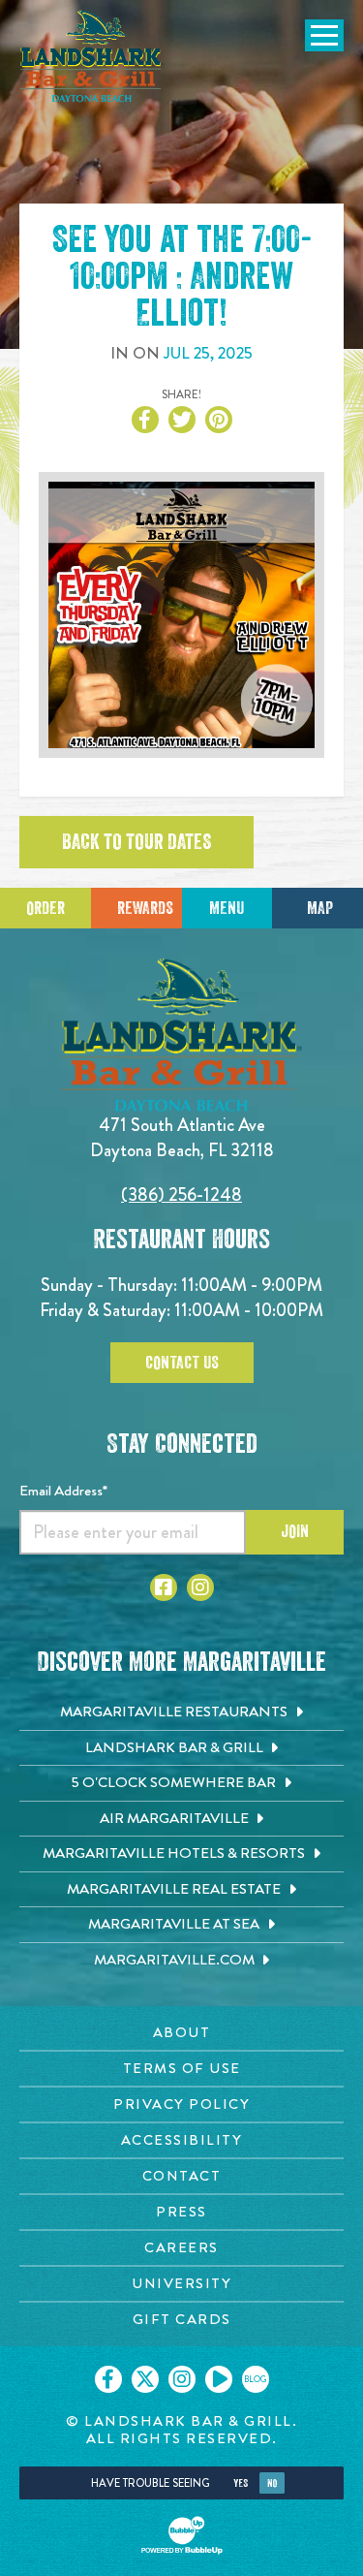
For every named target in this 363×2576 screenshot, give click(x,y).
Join (295, 1531)
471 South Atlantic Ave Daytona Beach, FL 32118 (182, 1137)
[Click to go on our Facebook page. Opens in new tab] (108, 2379)
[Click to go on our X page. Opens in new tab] (145, 2379)
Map (320, 908)
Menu (227, 908)
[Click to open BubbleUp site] (182, 2535)
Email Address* (63, 1491)
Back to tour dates (136, 842)
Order (45, 908)
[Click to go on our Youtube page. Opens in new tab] (219, 2379)
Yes (241, 2483)
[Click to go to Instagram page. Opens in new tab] (200, 1587)
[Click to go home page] (92, 56)
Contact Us (182, 1363)
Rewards (145, 908)
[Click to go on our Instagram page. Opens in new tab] (182, 2379)
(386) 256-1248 (181, 1194)
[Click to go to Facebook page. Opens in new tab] (164, 1587)
